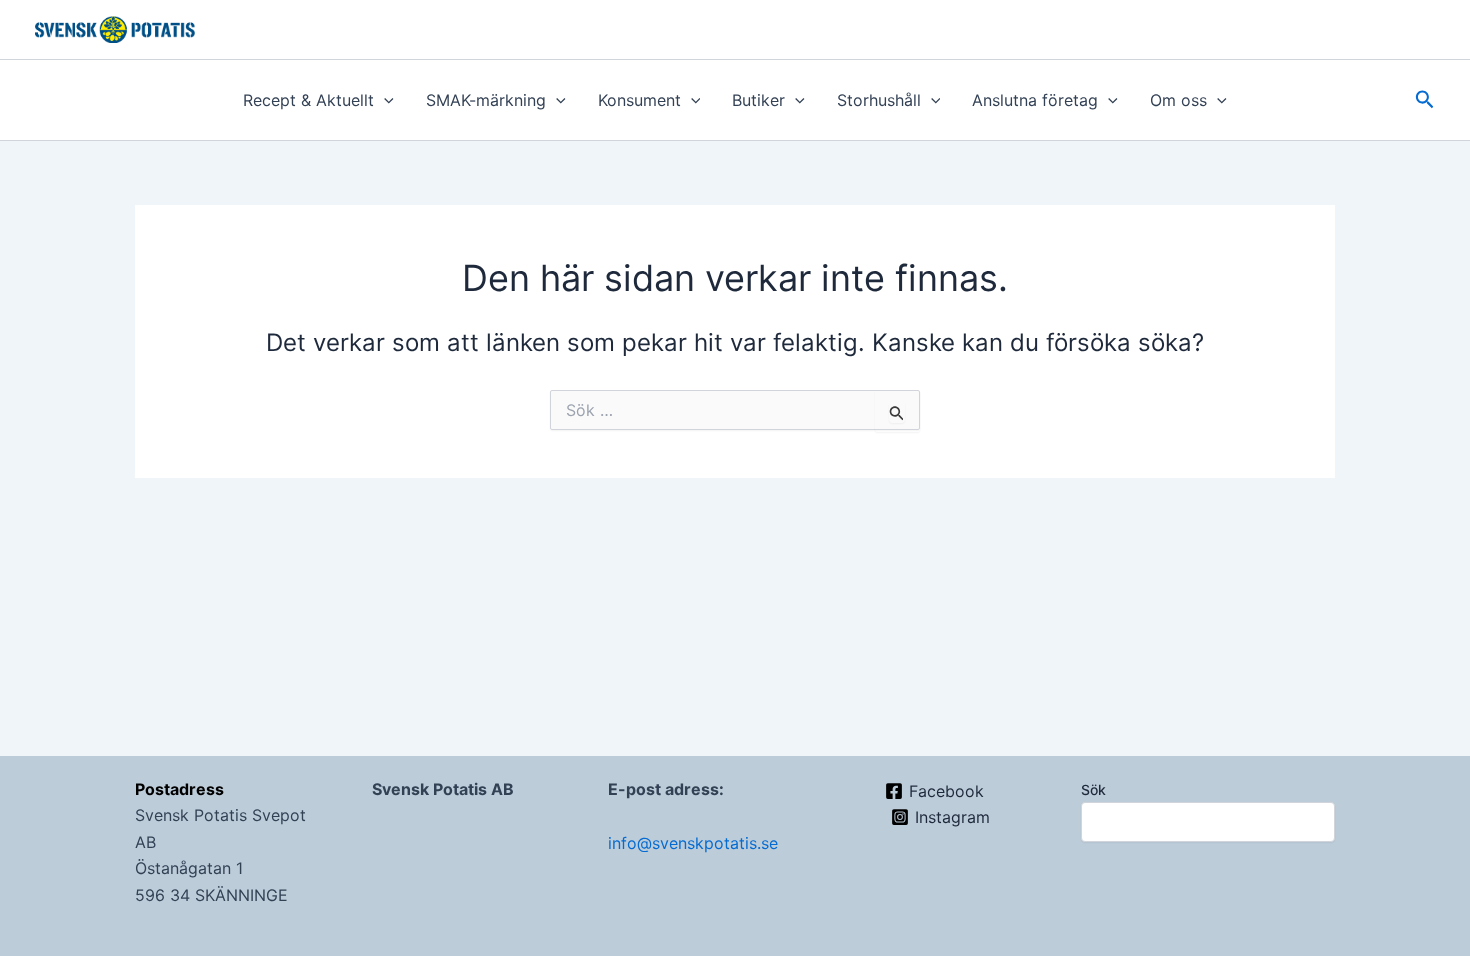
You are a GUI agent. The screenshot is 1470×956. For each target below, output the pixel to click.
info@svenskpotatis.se (693, 843)
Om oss (1178, 100)
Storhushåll (879, 100)
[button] (384, 100)
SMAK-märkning (486, 100)
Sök (1093, 789)
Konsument (639, 100)
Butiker (758, 100)
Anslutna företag (1035, 100)
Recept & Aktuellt (308, 100)
